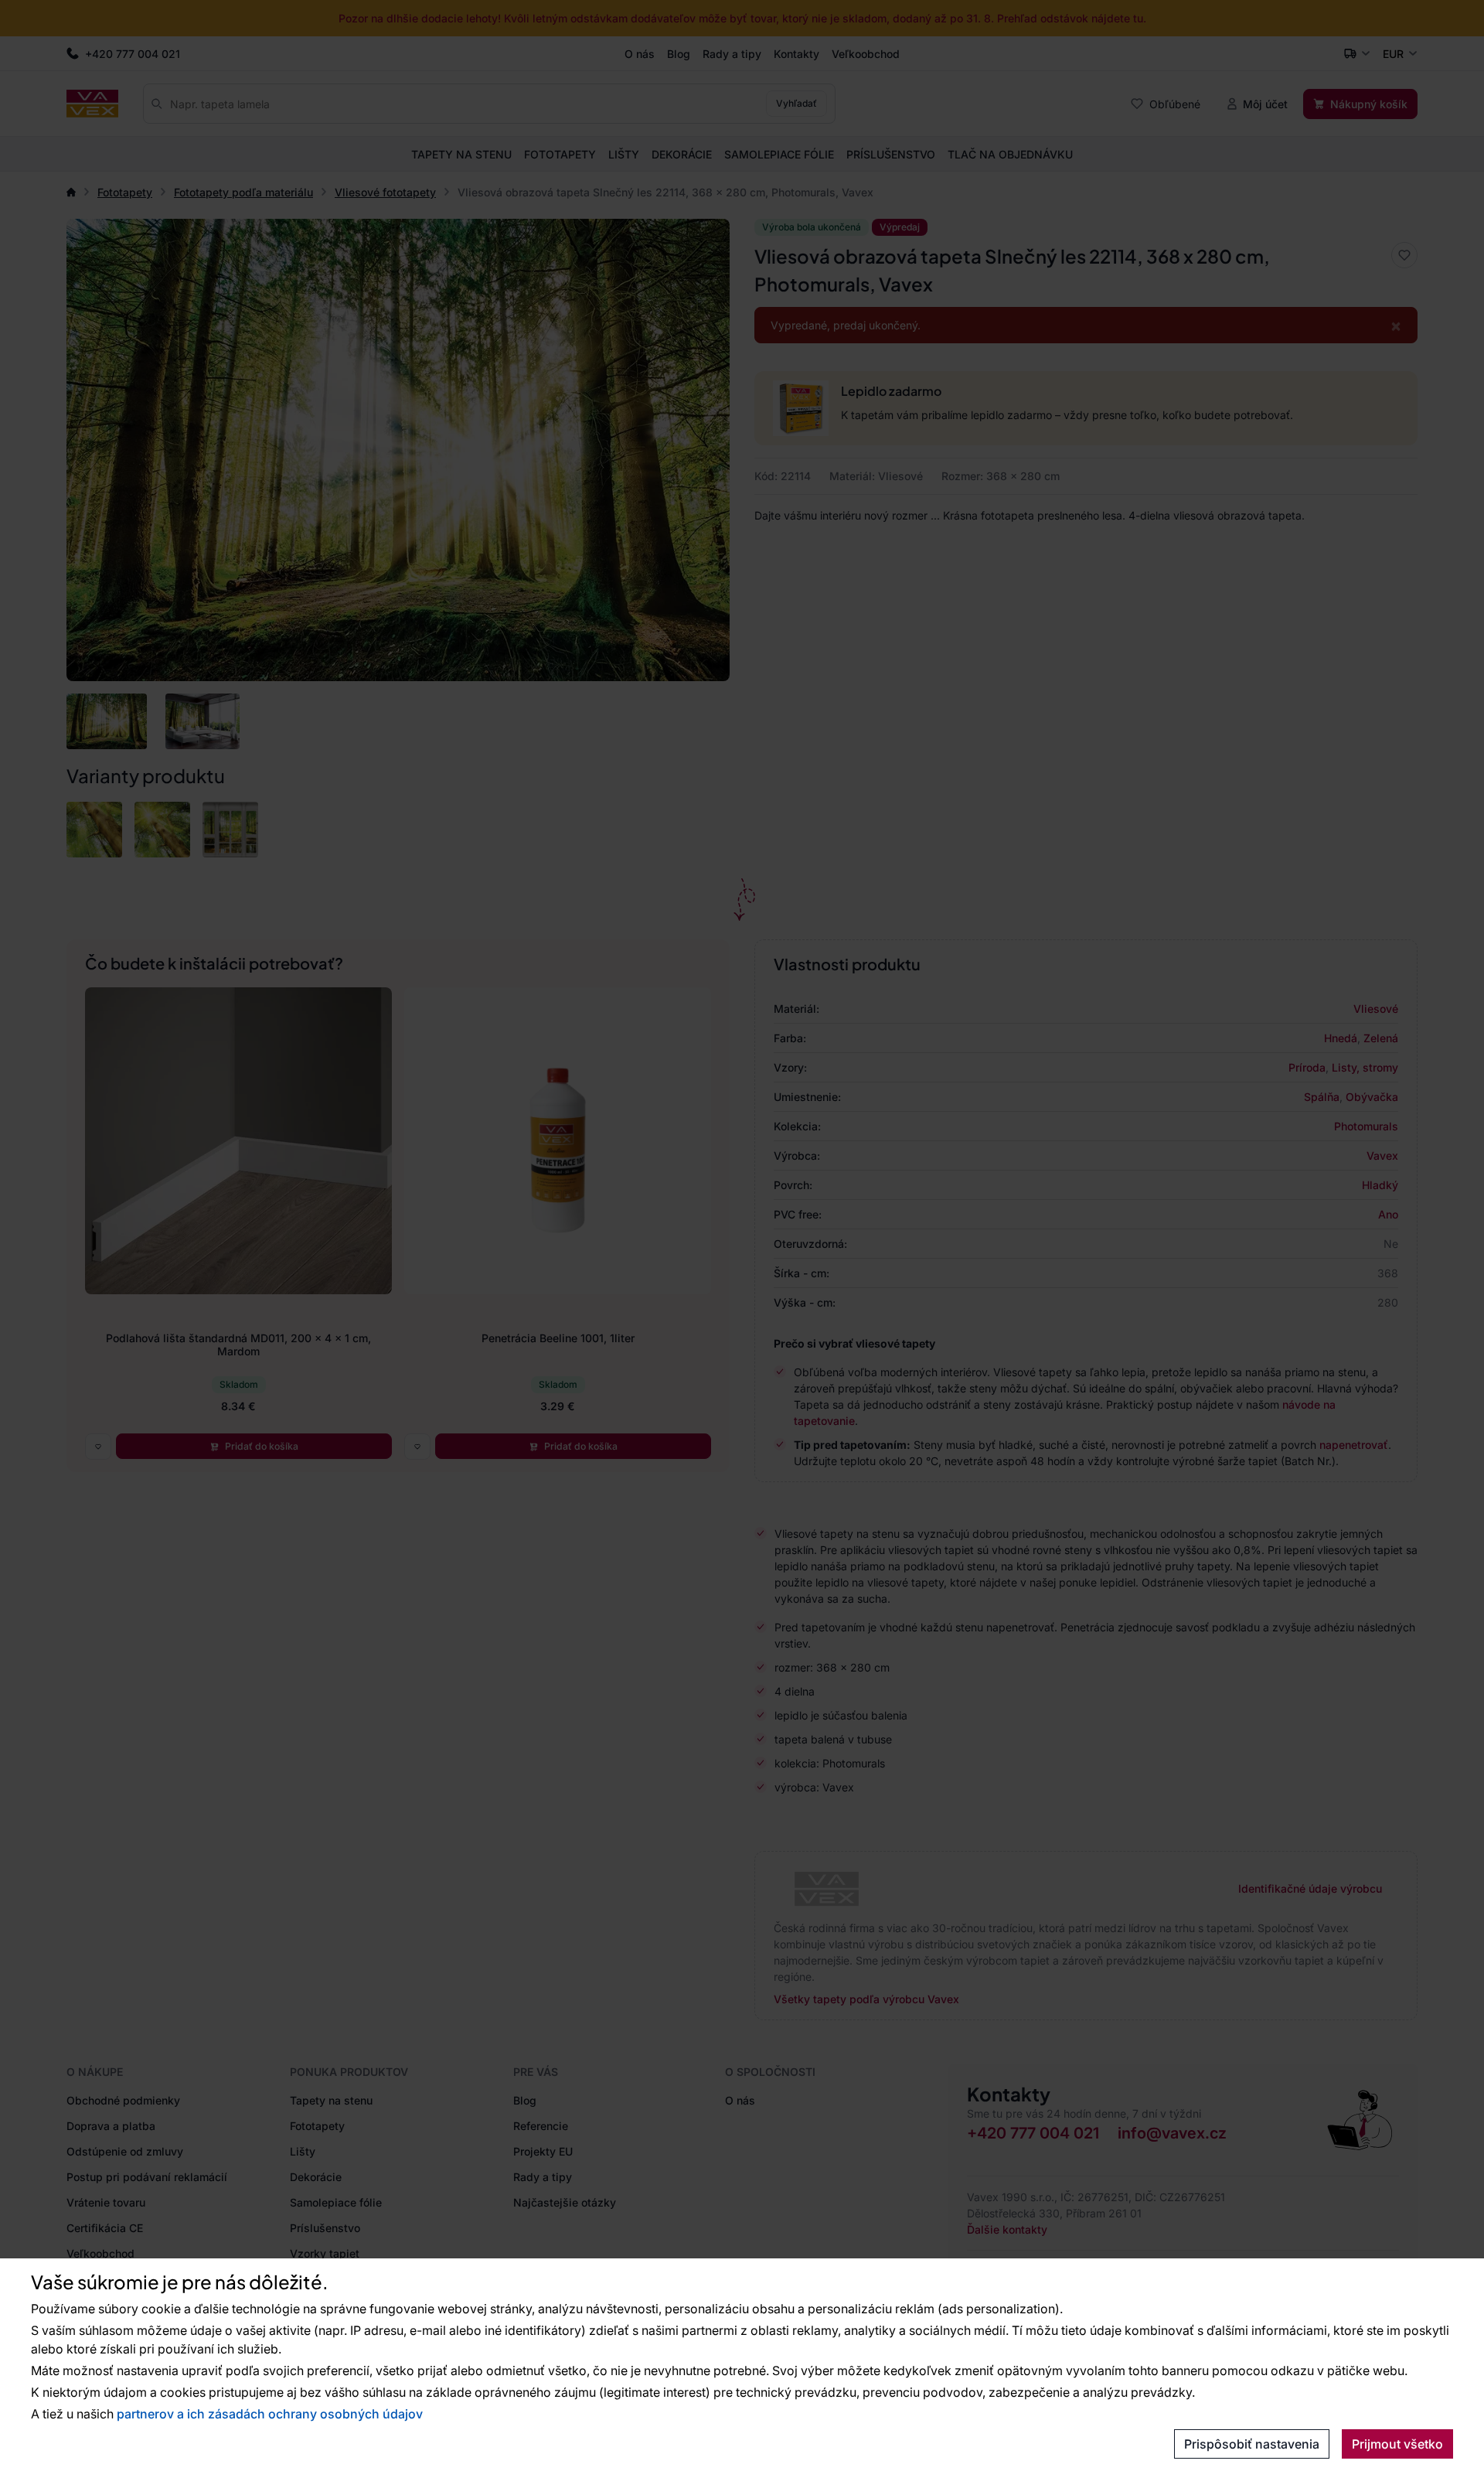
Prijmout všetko (1397, 2444)
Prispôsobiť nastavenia (1252, 2444)
